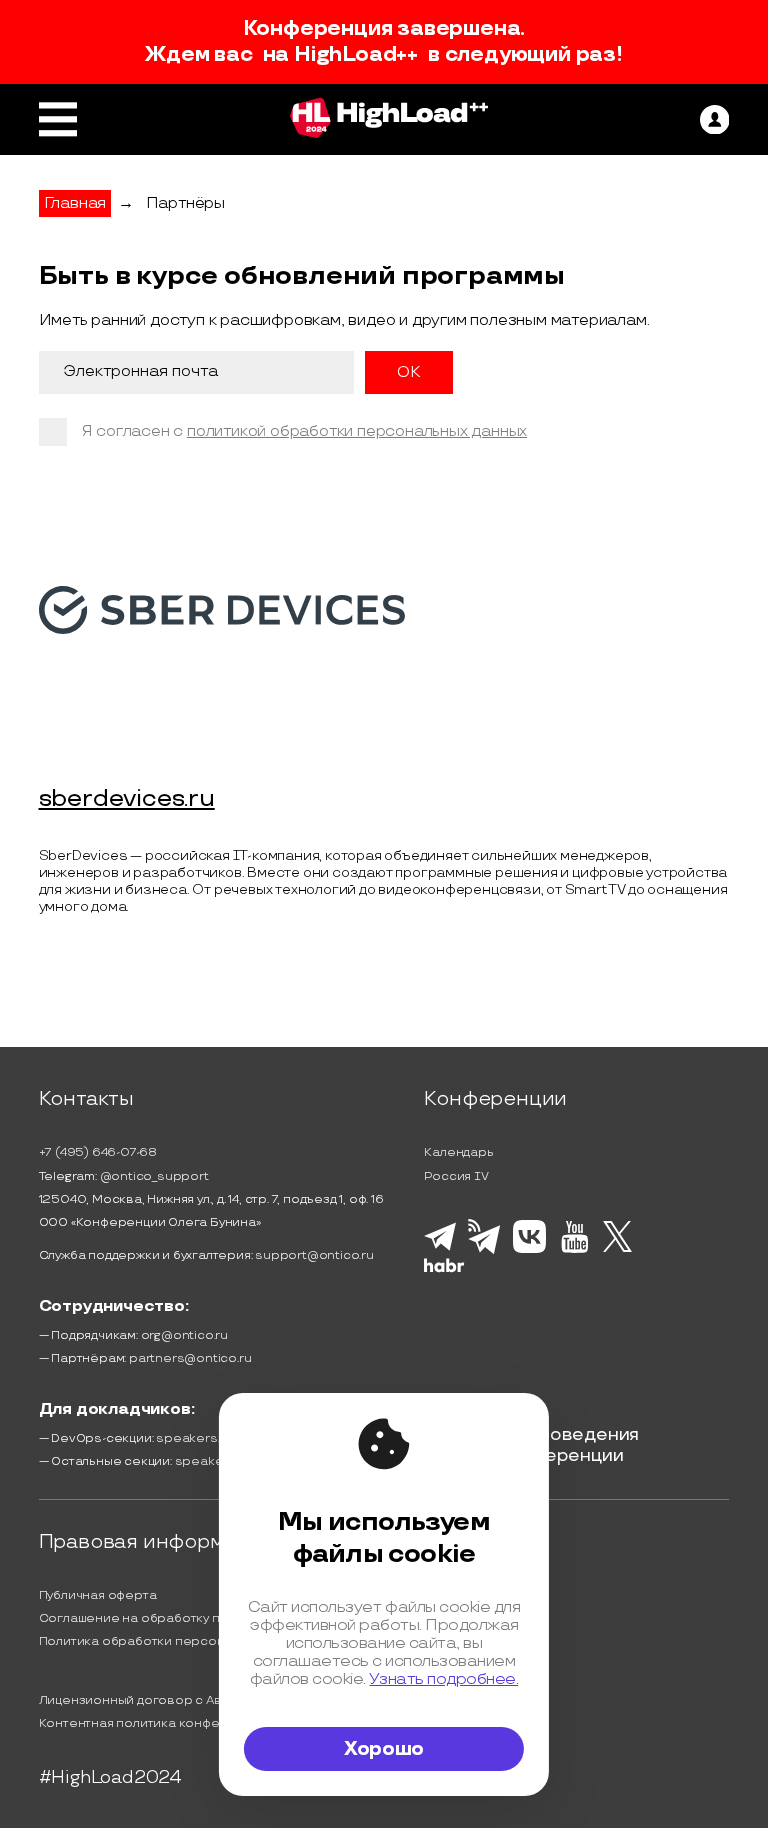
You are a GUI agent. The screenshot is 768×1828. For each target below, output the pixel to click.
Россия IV (456, 1176)
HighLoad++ (356, 55)
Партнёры (185, 203)
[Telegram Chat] (440, 1248)
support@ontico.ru (314, 1255)
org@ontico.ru (184, 1335)
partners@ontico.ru (190, 1358)
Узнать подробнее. (443, 1679)
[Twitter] (617, 1249)
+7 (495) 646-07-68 (98, 1152)
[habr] (444, 1270)
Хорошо (384, 1749)
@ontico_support (154, 1176)
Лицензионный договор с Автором (151, 1700)
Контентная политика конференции (153, 1723)
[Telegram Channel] (484, 1252)
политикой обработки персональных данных (357, 431)
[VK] (529, 1250)
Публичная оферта (98, 1595)
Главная (75, 203)
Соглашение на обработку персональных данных (196, 1618)
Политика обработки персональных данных (177, 1641)
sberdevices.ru (127, 799)
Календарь (458, 1152)
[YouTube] (574, 1250)
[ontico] (715, 120)
